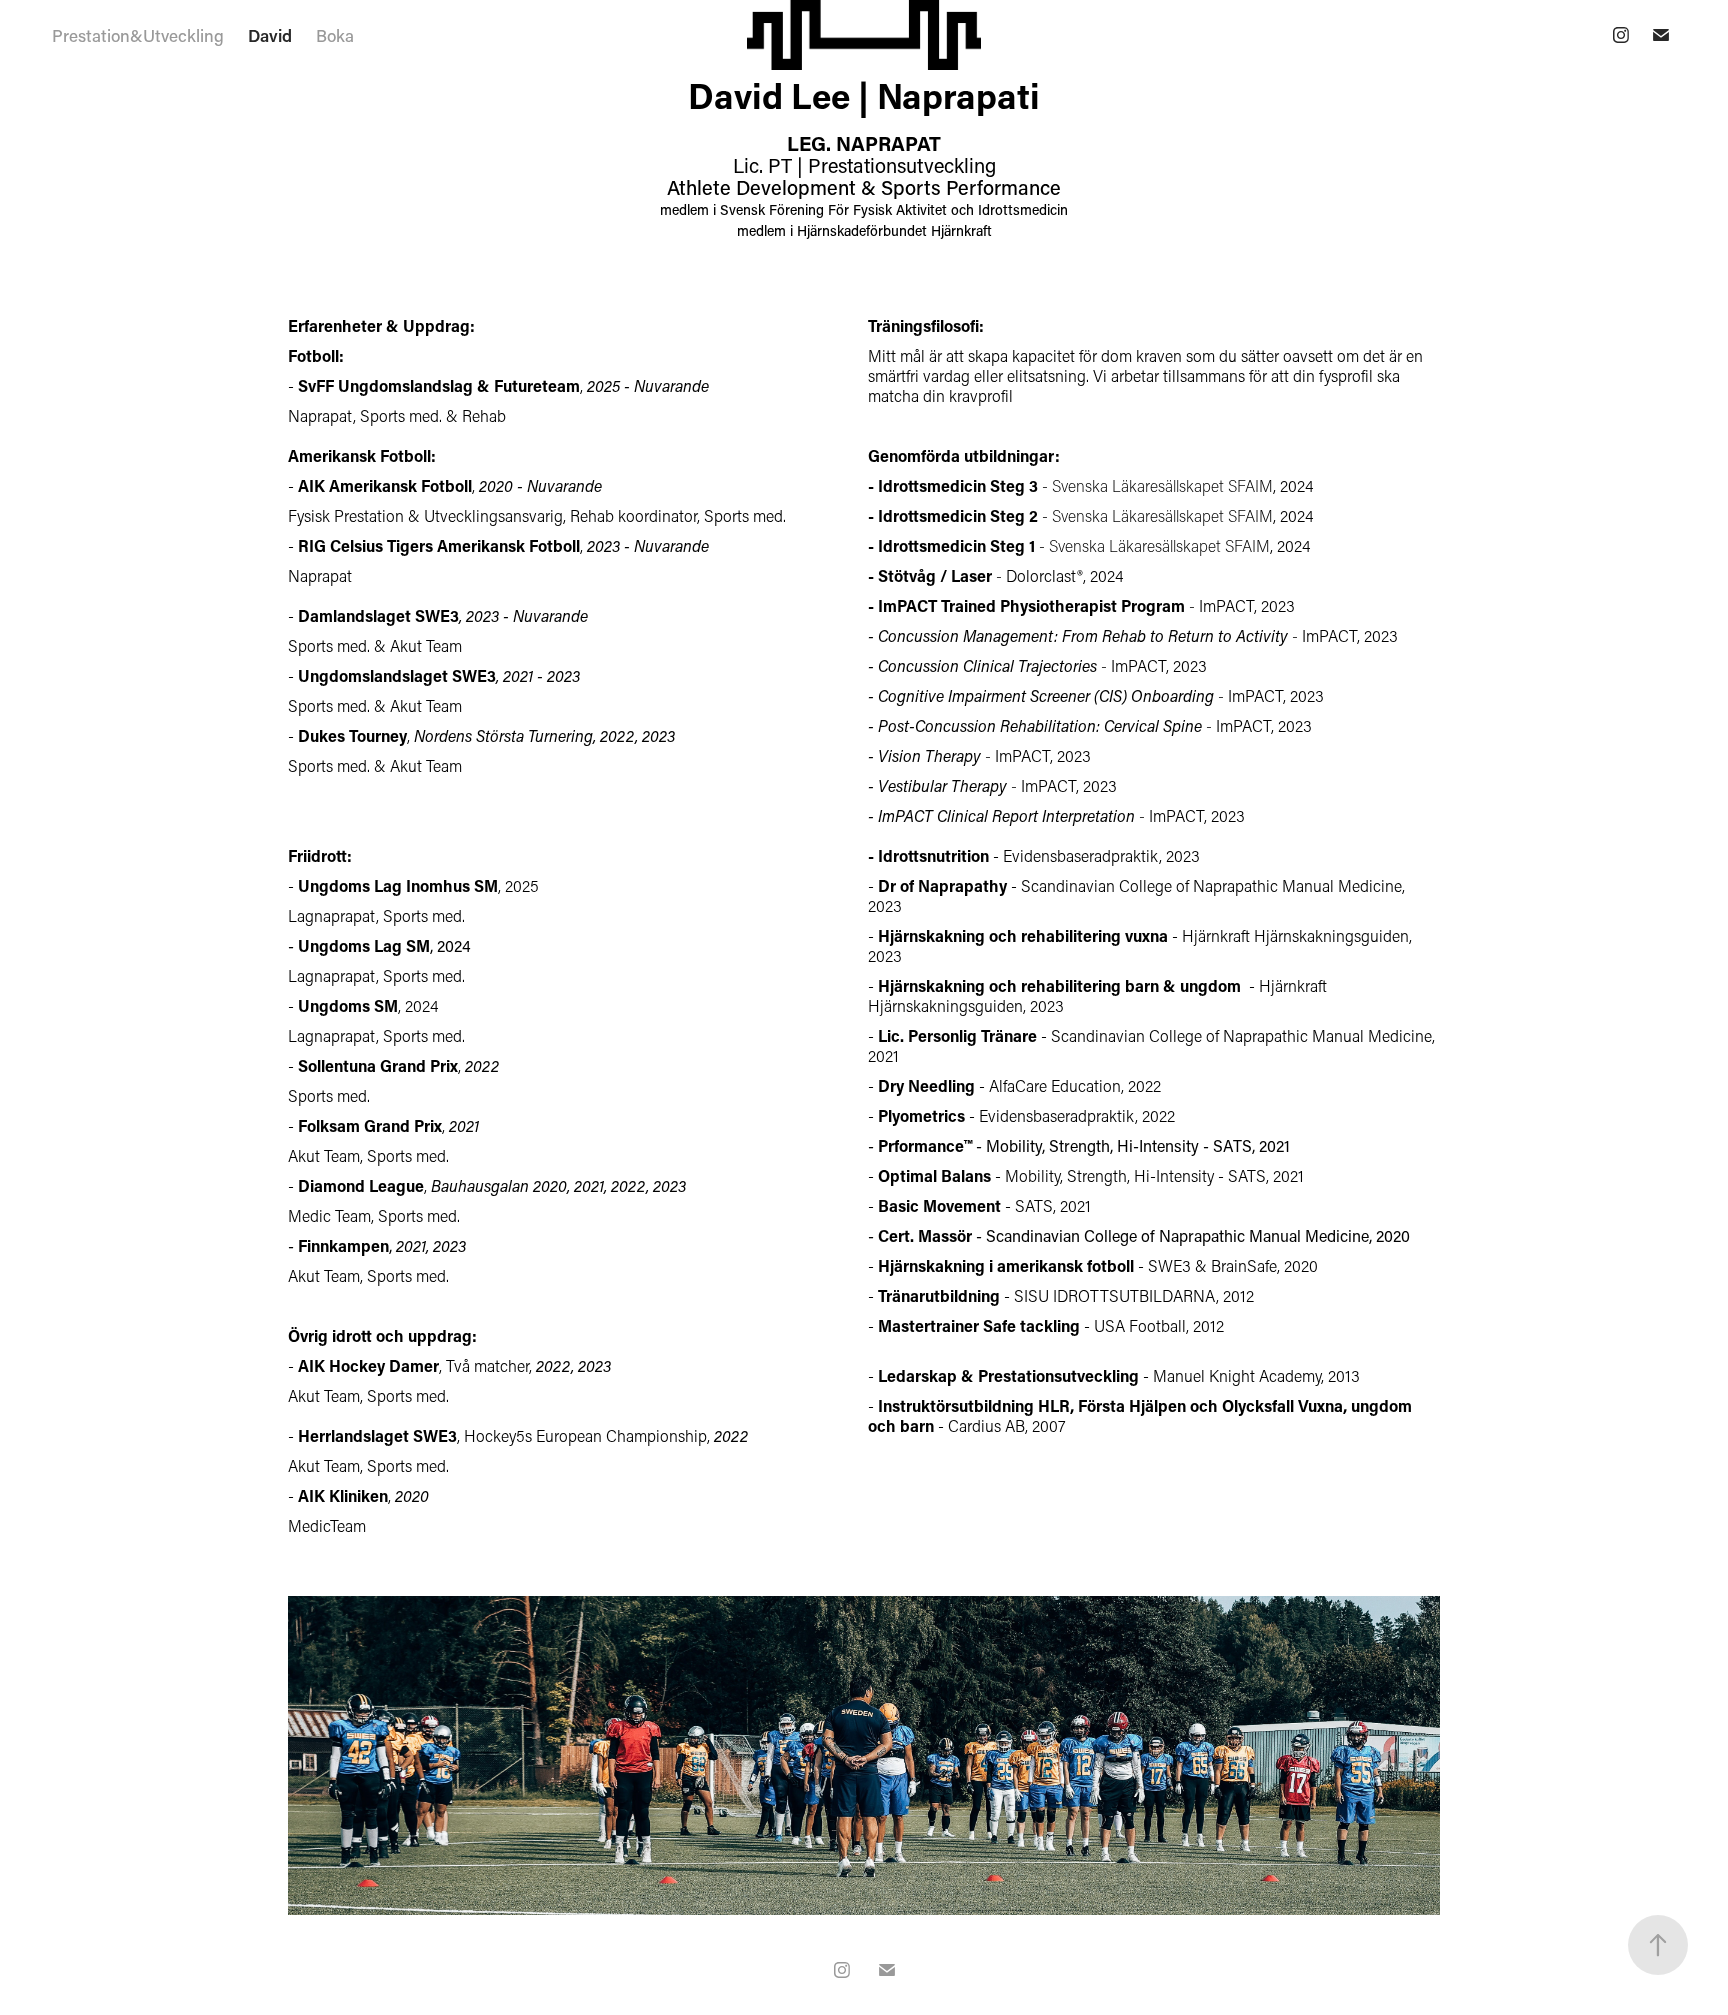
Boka (335, 35)
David (270, 35)
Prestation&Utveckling (138, 35)
